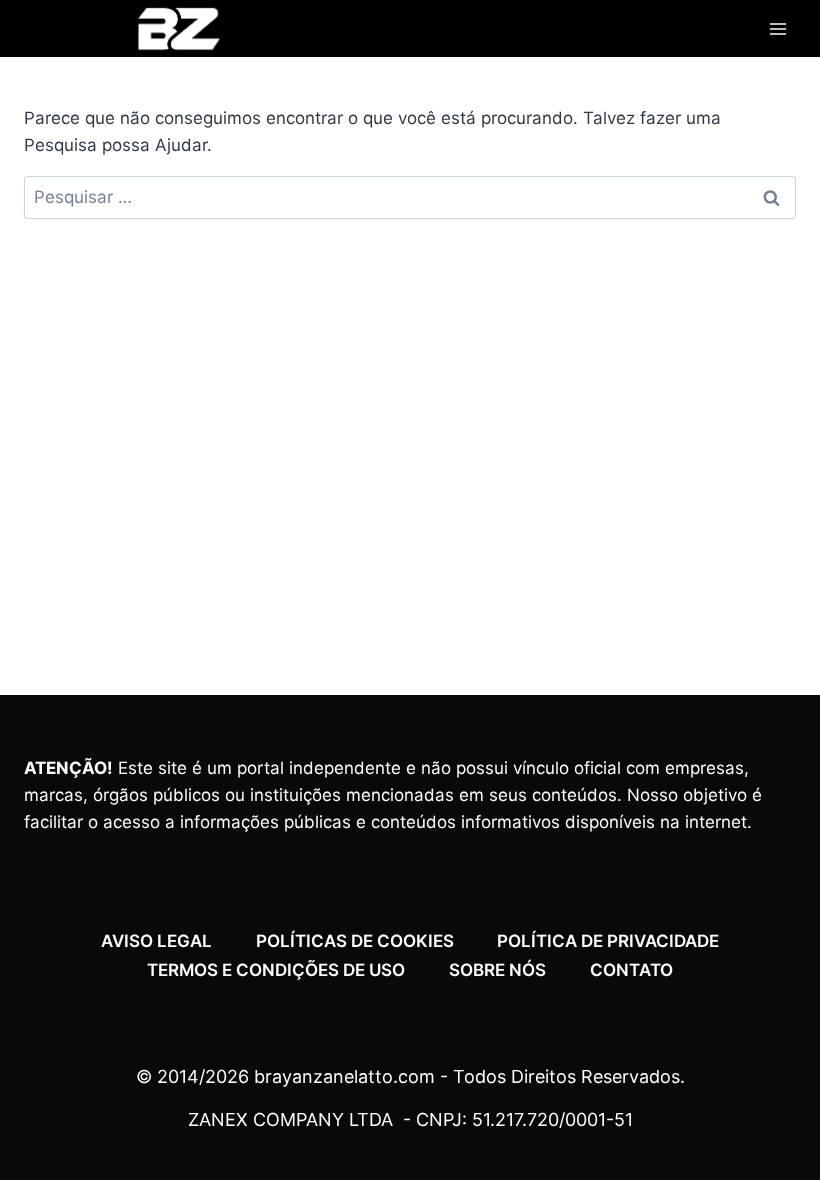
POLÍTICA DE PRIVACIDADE (608, 941)
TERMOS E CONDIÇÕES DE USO (276, 970)
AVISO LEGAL (156, 941)
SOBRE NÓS (497, 970)
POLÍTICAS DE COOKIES (355, 941)
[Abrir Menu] (777, 28)
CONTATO (631, 970)
